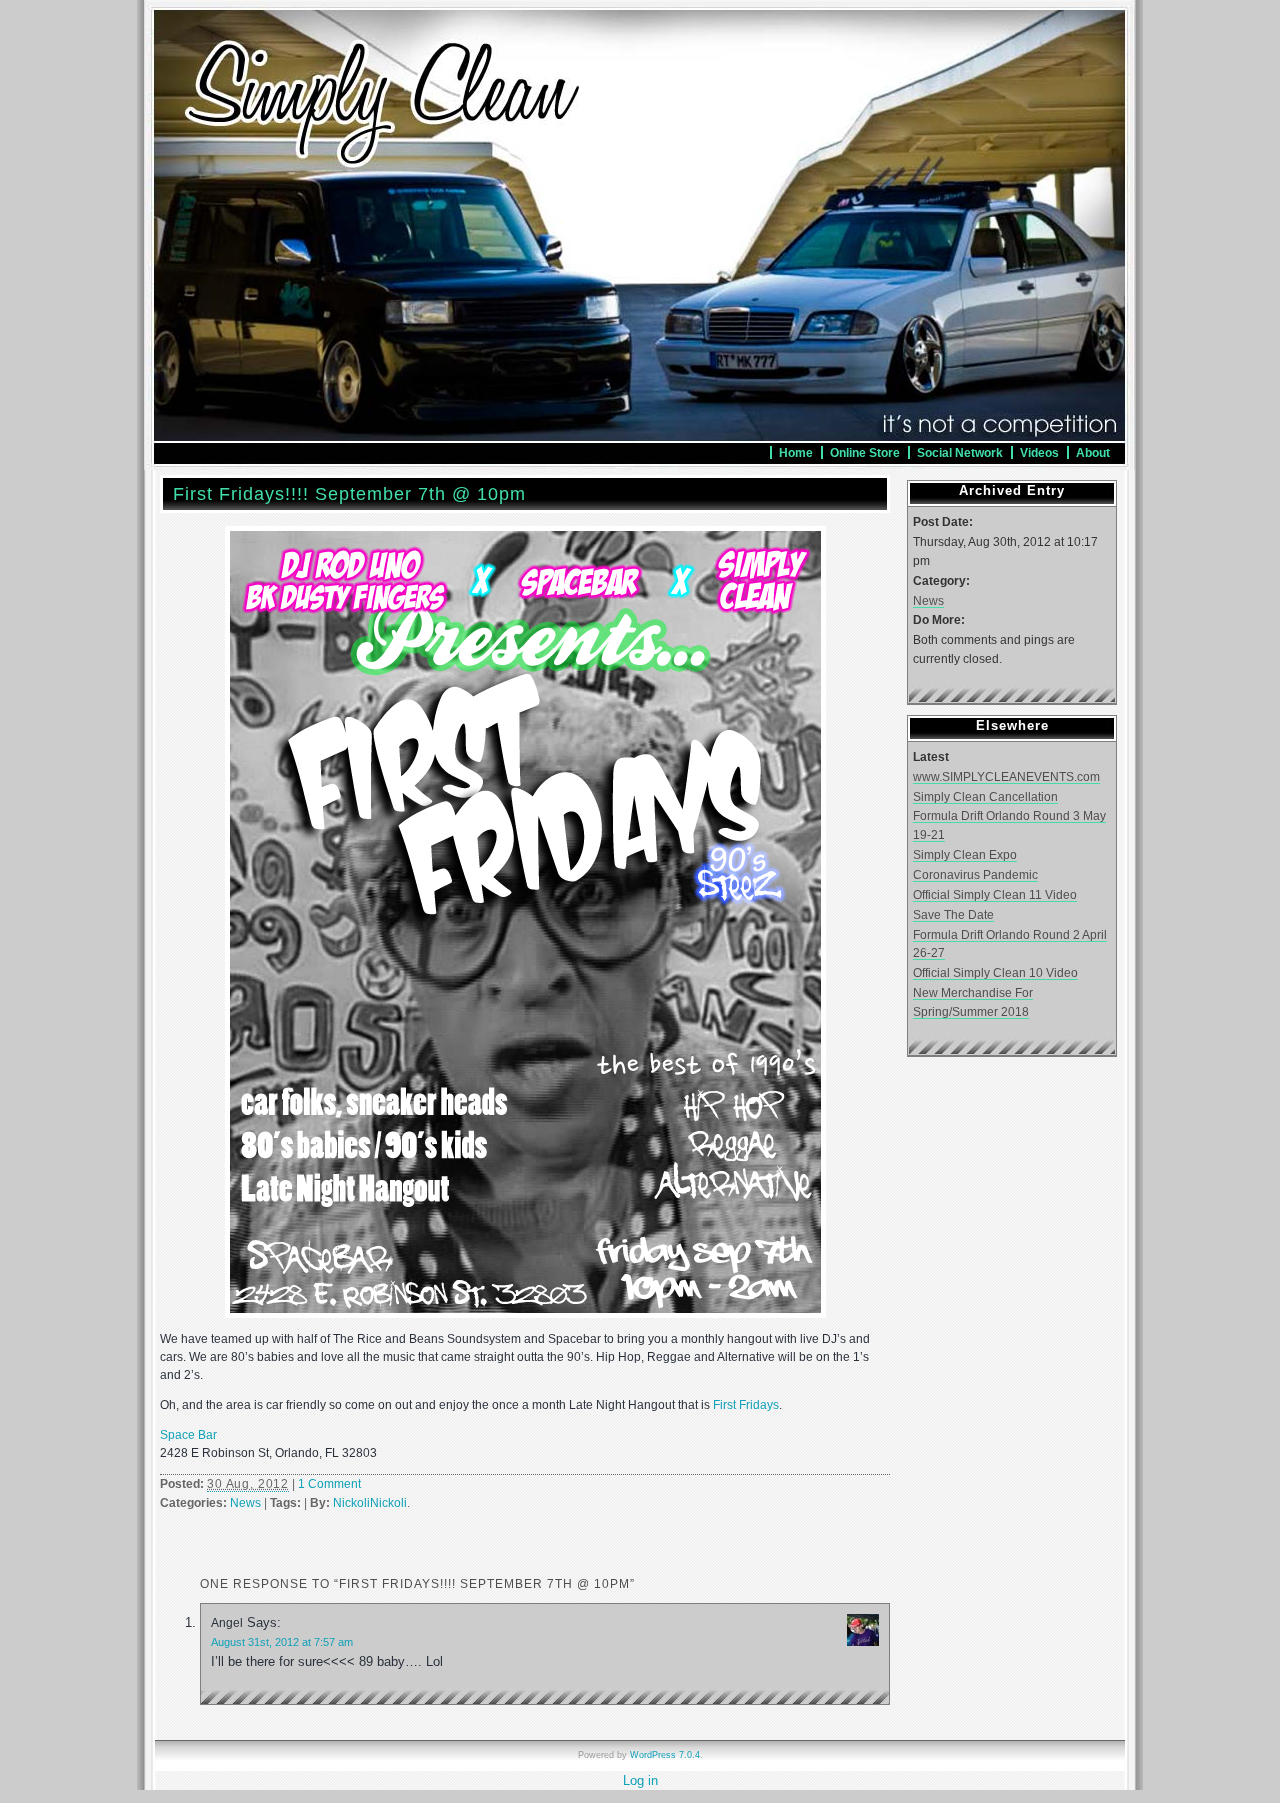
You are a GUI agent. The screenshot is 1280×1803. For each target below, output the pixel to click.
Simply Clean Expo (965, 854)
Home (796, 452)
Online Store (865, 452)
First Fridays (746, 1405)
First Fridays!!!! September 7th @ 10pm (349, 494)
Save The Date (953, 914)
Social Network (960, 452)
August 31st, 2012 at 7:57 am (282, 1642)
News (245, 1503)
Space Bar (188, 1435)
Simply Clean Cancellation (985, 796)
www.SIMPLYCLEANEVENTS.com (1006, 776)
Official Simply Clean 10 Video (995, 972)
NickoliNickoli (370, 1503)
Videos (1039, 452)
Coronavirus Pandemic (975, 874)
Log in (640, 1780)
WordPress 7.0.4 (665, 1755)
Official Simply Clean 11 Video (995, 894)
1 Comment (329, 1484)
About (1093, 452)
